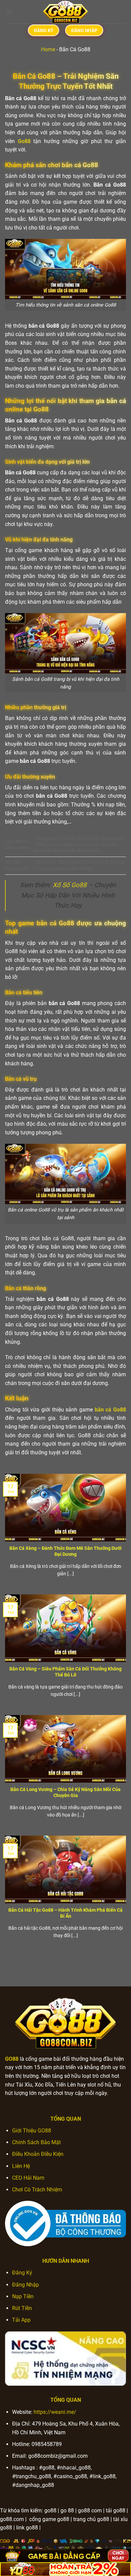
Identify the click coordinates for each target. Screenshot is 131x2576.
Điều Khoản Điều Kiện (38, 2154)
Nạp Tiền (23, 2296)
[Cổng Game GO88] (65, 12)
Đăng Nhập (26, 2285)
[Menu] (9, 12)
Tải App (21, 2320)
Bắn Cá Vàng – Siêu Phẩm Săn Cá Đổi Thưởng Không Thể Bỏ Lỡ (65, 1672)
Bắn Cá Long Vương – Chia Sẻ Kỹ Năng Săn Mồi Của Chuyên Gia (65, 1792)
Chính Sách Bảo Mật (36, 2142)
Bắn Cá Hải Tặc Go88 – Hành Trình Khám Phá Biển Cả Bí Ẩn (65, 1913)
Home (48, 49)
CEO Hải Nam (28, 2178)
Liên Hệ (21, 2166)
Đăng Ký (22, 2273)
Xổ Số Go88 (70, 885)
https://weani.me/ (55, 2412)
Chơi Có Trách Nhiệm (37, 2190)
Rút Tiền (22, 2308)
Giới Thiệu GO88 (32, 2131)
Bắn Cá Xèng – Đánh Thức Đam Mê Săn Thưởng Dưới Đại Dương (65, 1551)
